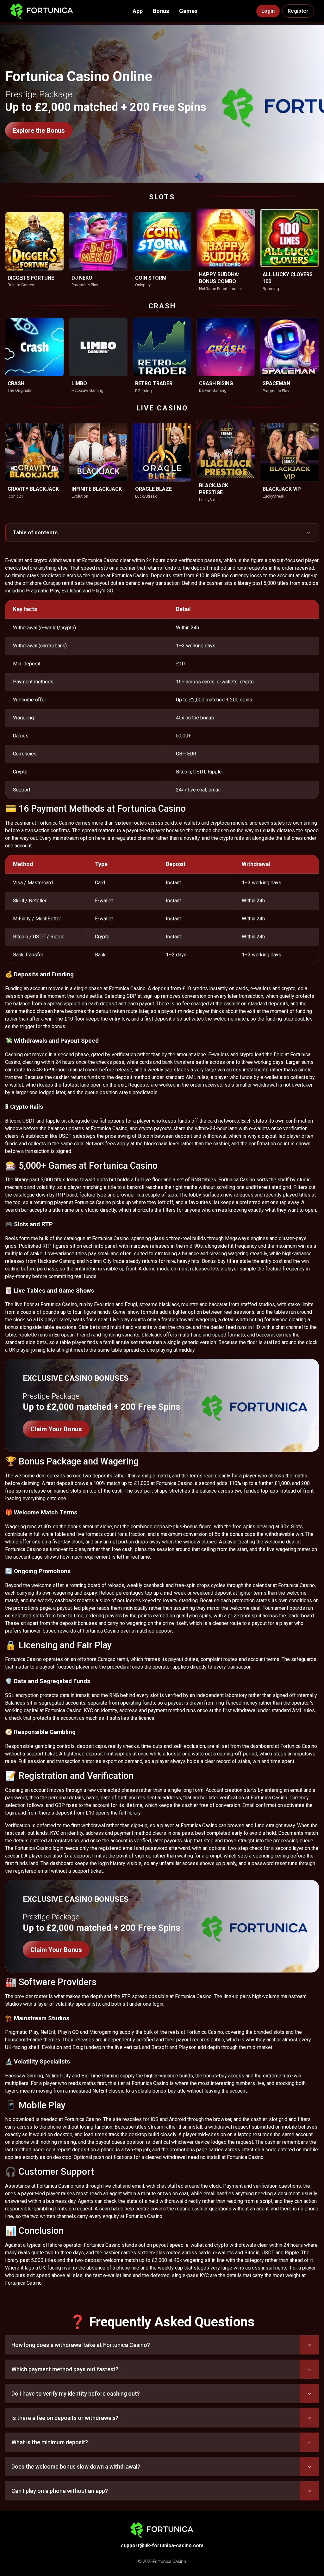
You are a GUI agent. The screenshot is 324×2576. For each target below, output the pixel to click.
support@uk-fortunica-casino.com (162, 2546)
